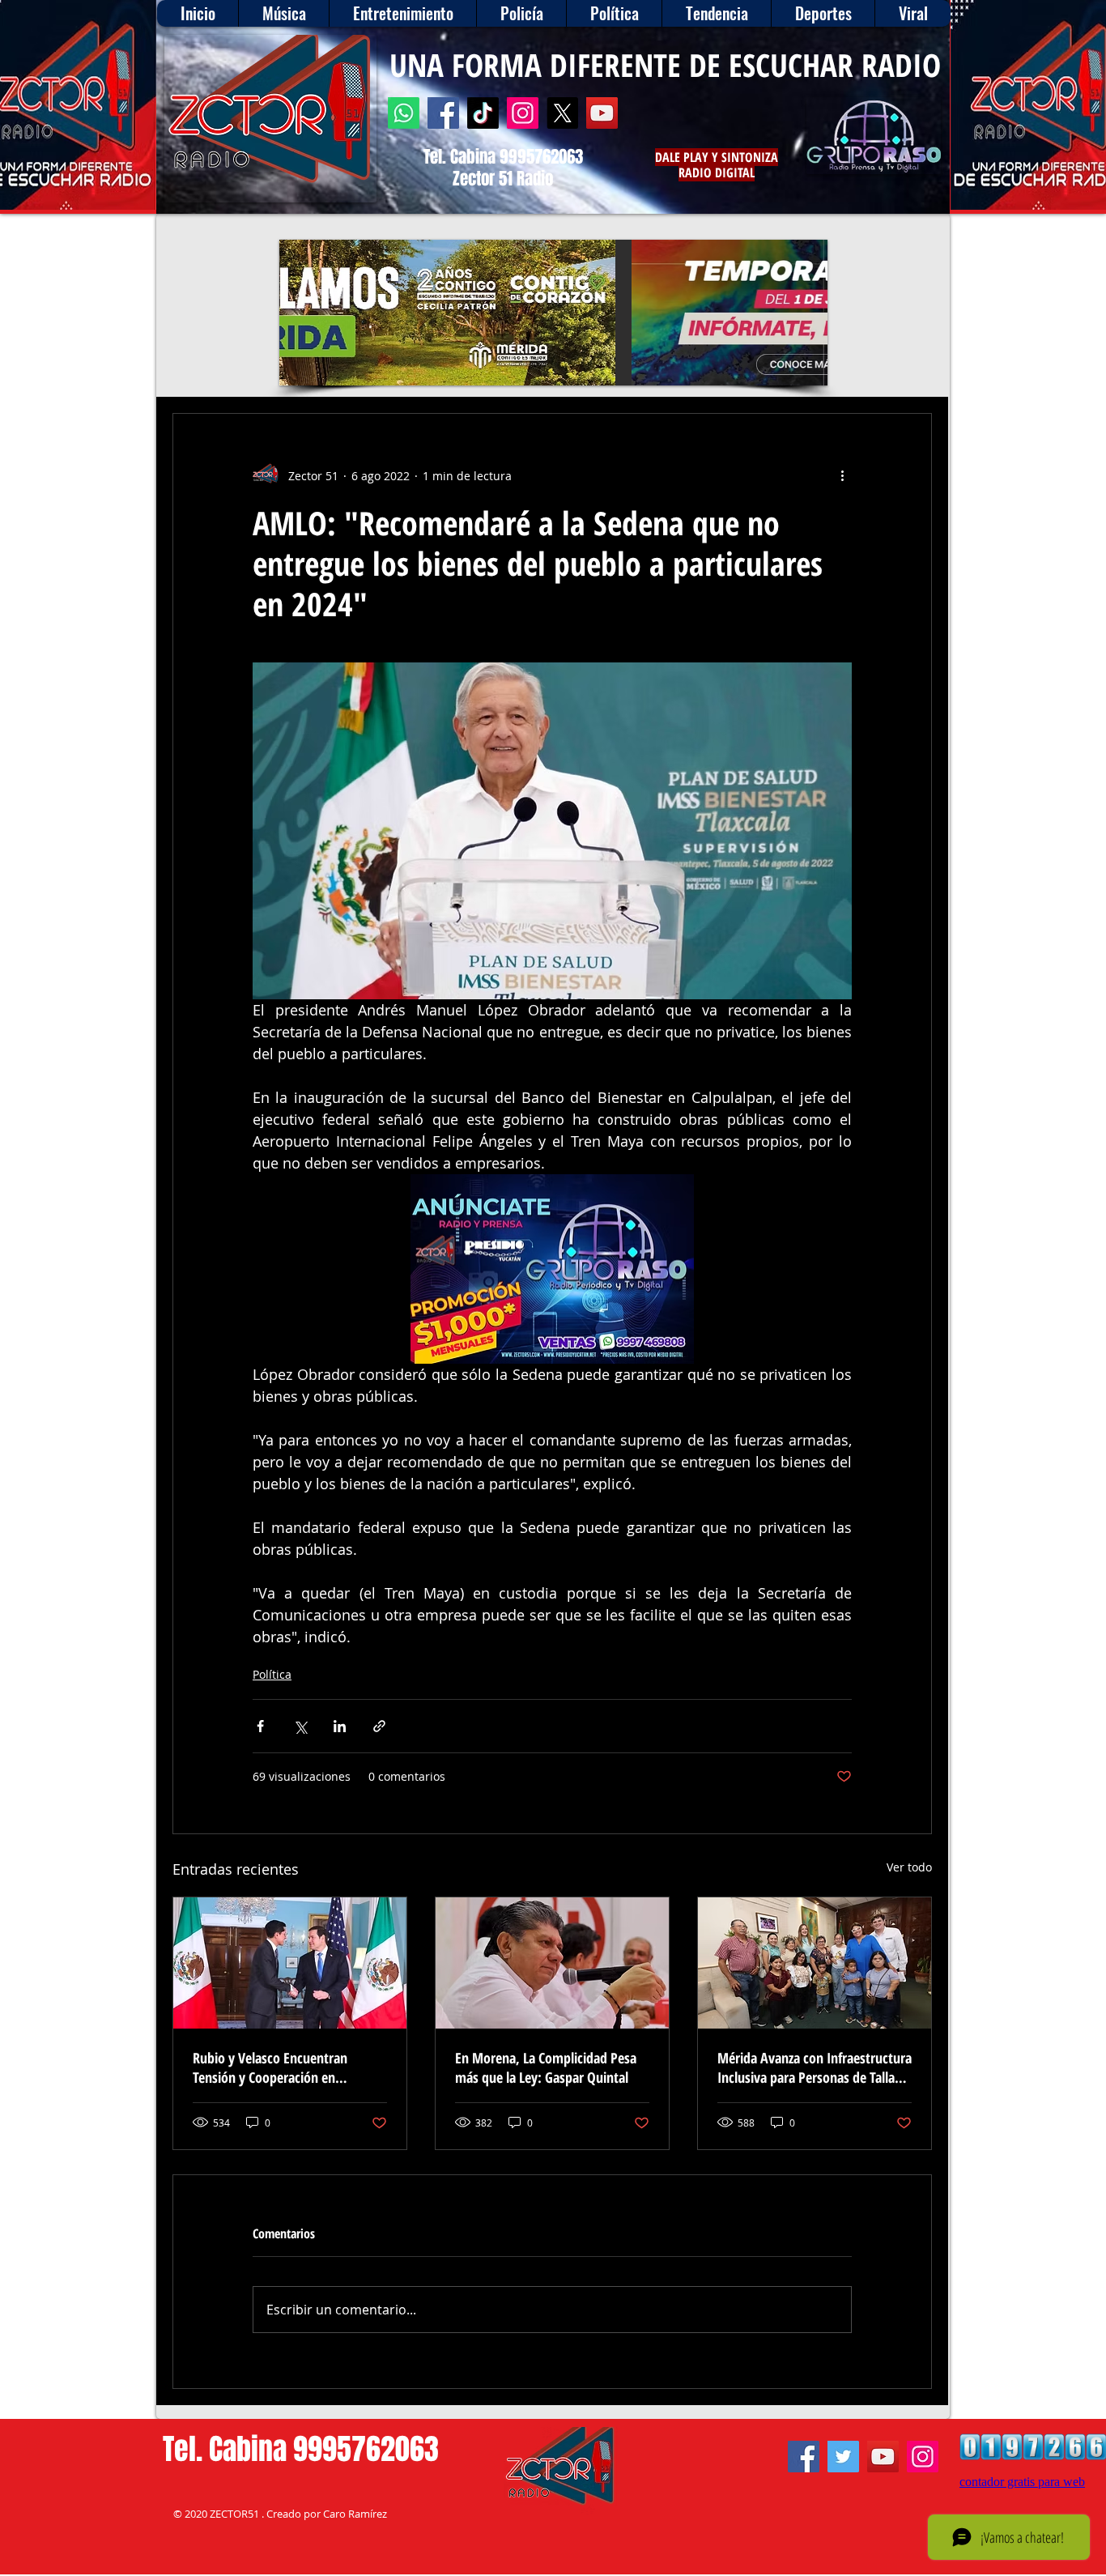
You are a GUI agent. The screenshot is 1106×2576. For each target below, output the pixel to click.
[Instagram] (523, 113)
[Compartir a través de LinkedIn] (340, 1726)
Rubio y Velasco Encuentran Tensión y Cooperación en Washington (270, 2067)
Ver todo (909, 1867)
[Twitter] (843, 2457)
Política (272, 1674)
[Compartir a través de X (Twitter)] (300, 1726)
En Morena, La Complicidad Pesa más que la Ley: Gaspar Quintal (546, 2067)
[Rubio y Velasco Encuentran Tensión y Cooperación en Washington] (290, 1963)
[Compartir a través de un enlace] (379, 1726)
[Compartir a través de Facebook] (260, 1726)
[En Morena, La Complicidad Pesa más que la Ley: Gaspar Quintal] (552, 1963)
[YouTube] (602, 113)
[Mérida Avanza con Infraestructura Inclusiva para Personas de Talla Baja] (815, 1963)
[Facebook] (443, 113)
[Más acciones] (842, 475)
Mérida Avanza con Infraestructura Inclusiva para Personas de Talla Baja (815, 2067)
